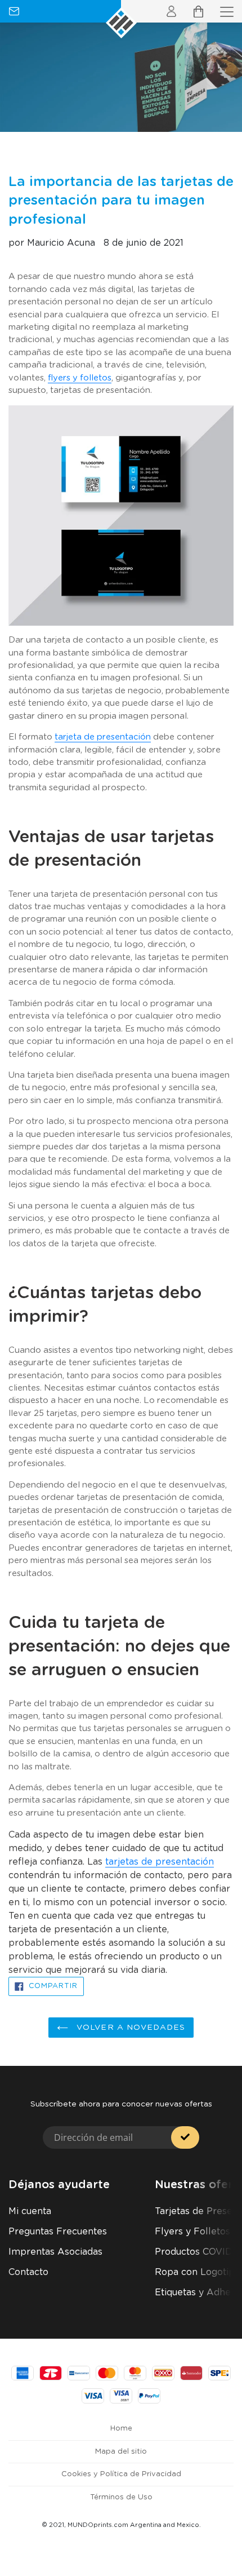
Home (121, 2429)
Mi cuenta (30, 2211)
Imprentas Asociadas (55, 2252)
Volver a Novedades (129, 2028)
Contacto (28, 2272)
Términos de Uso (121, 2497)
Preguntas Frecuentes (58, 2232)
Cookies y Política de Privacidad (121, 2474)
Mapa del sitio (121, 2452)
